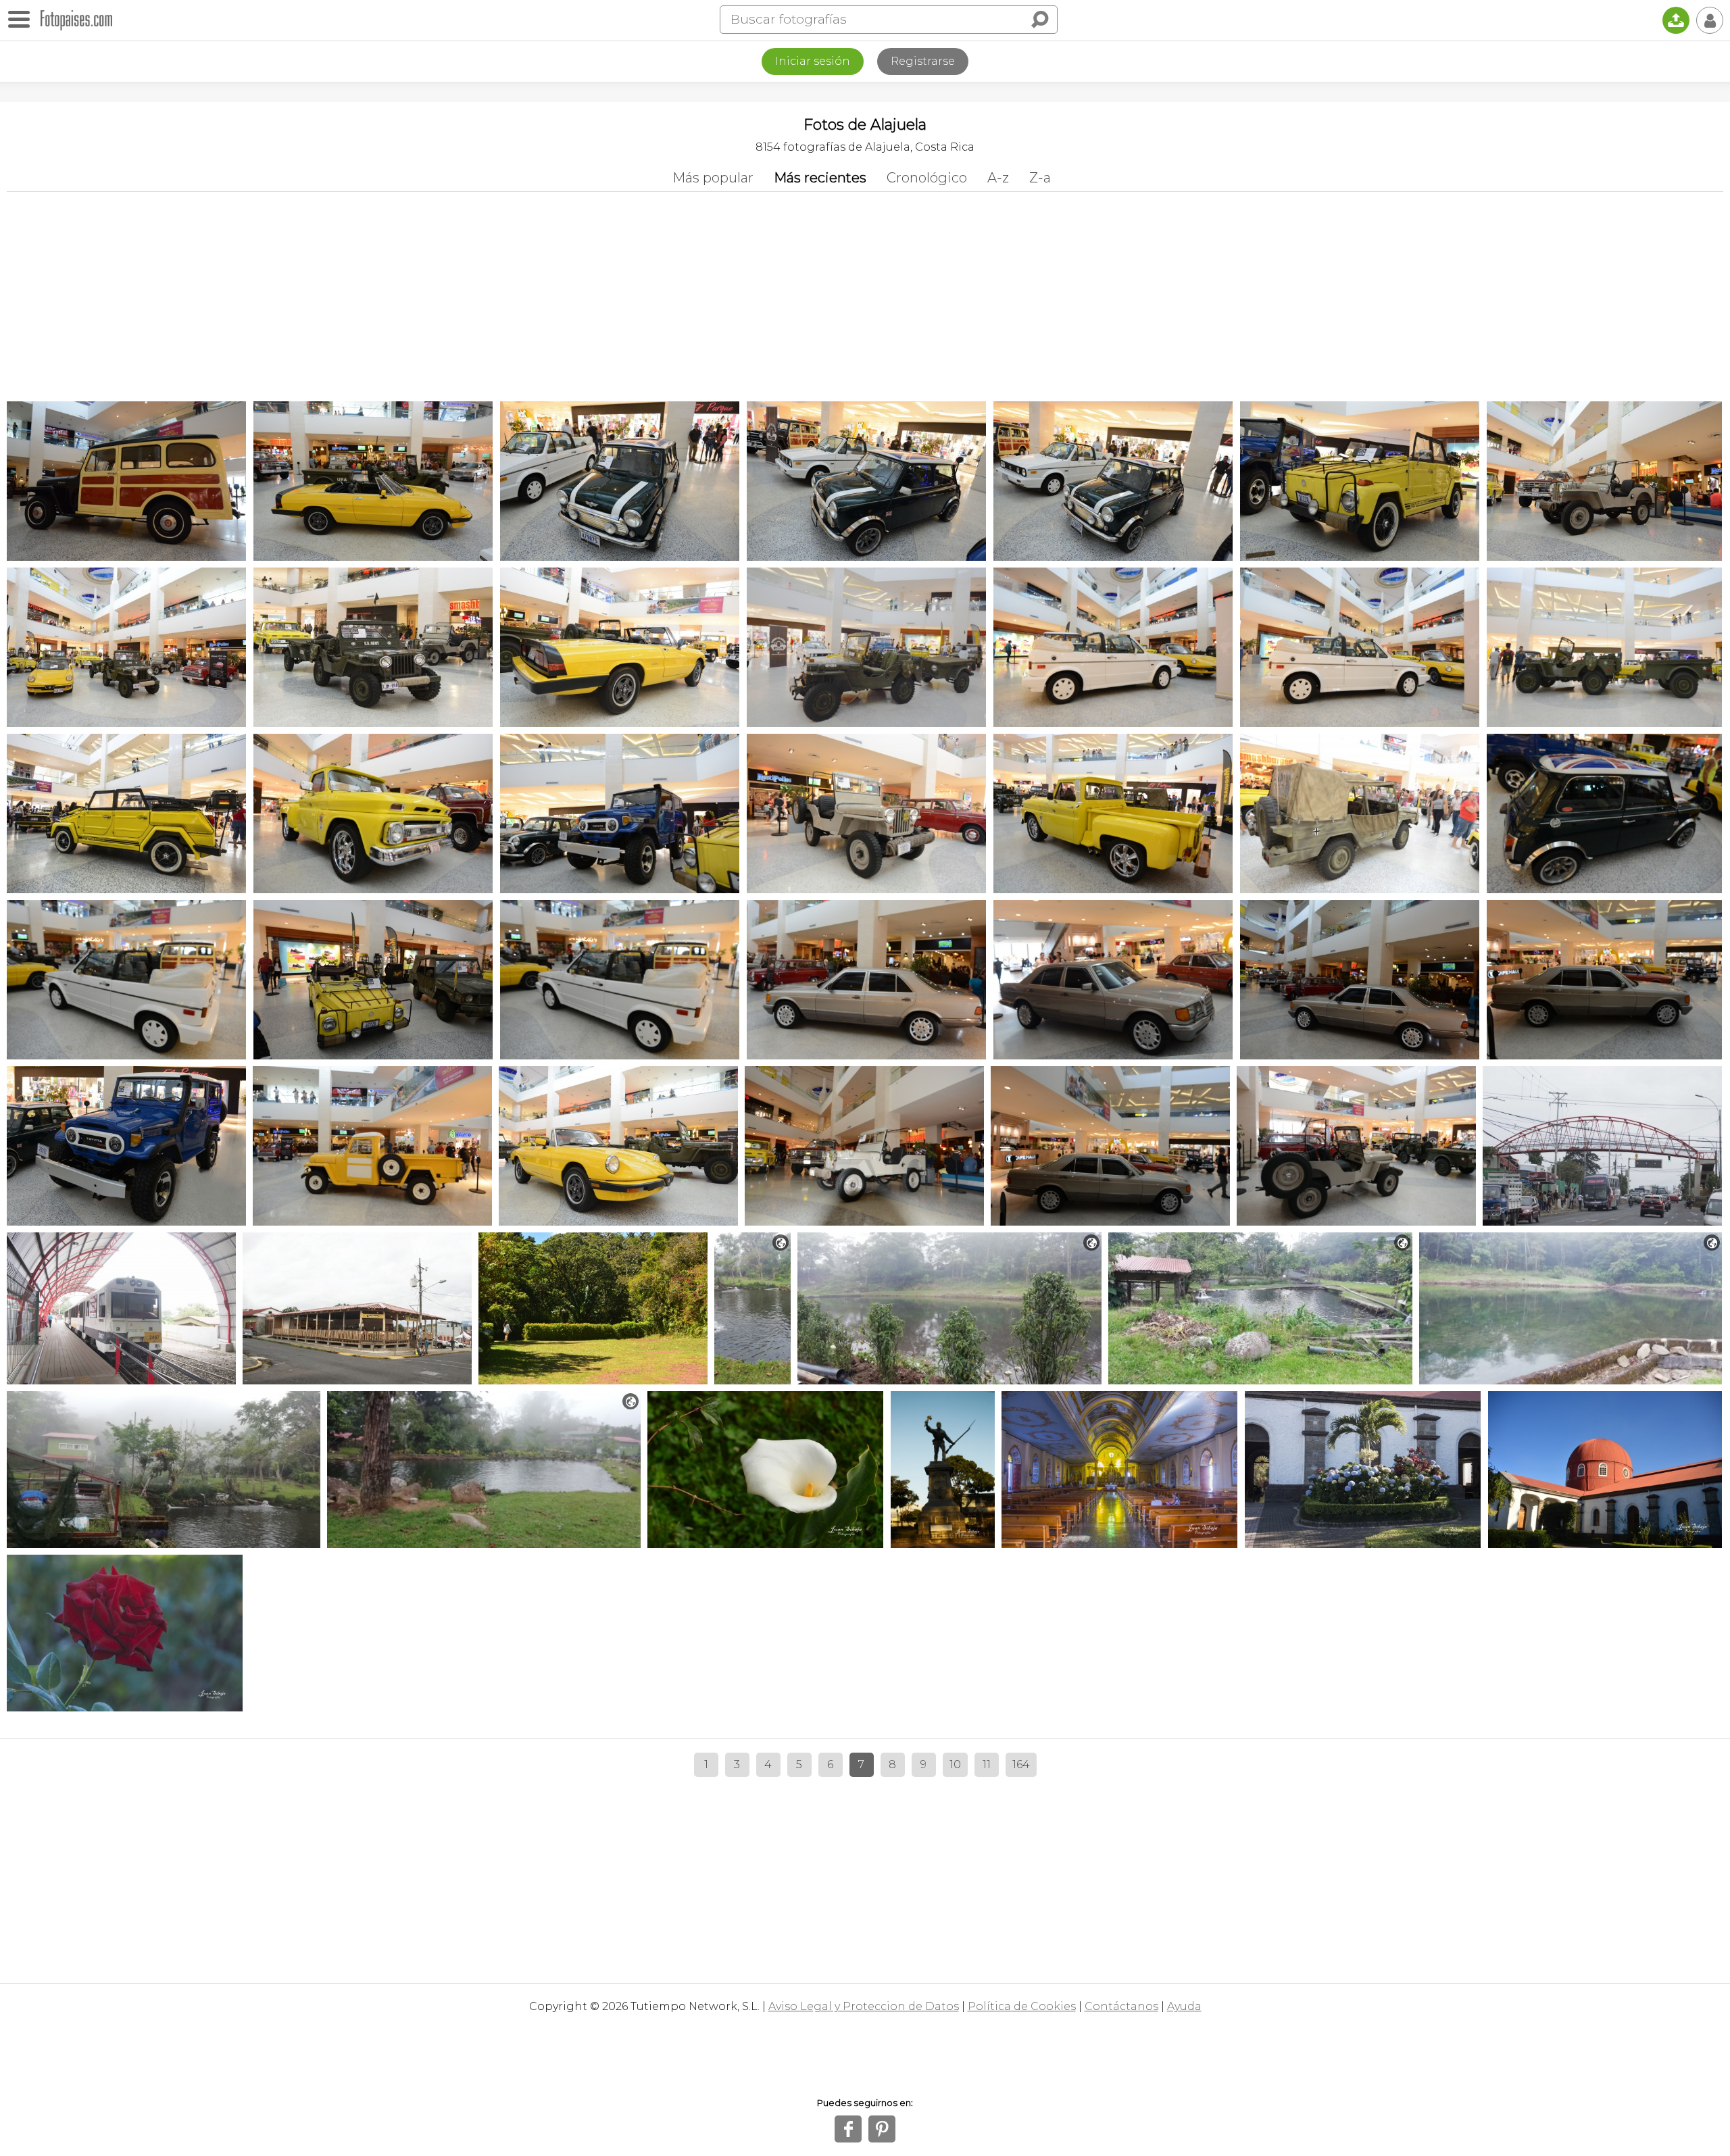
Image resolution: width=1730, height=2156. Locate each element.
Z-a (1040, 178)
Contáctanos (1121, 2006)
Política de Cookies (1022, 2006)
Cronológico (927, 178)
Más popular (713, 178)
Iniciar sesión (813, 61)
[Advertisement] (865, 293)
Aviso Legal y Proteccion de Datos (864, 2006)
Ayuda (1184, 2006)
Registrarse (923, 61)
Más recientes (820, 178)
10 (955, 1764)
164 (1021, 1764)
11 (987, 1764)
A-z (998, 178)
